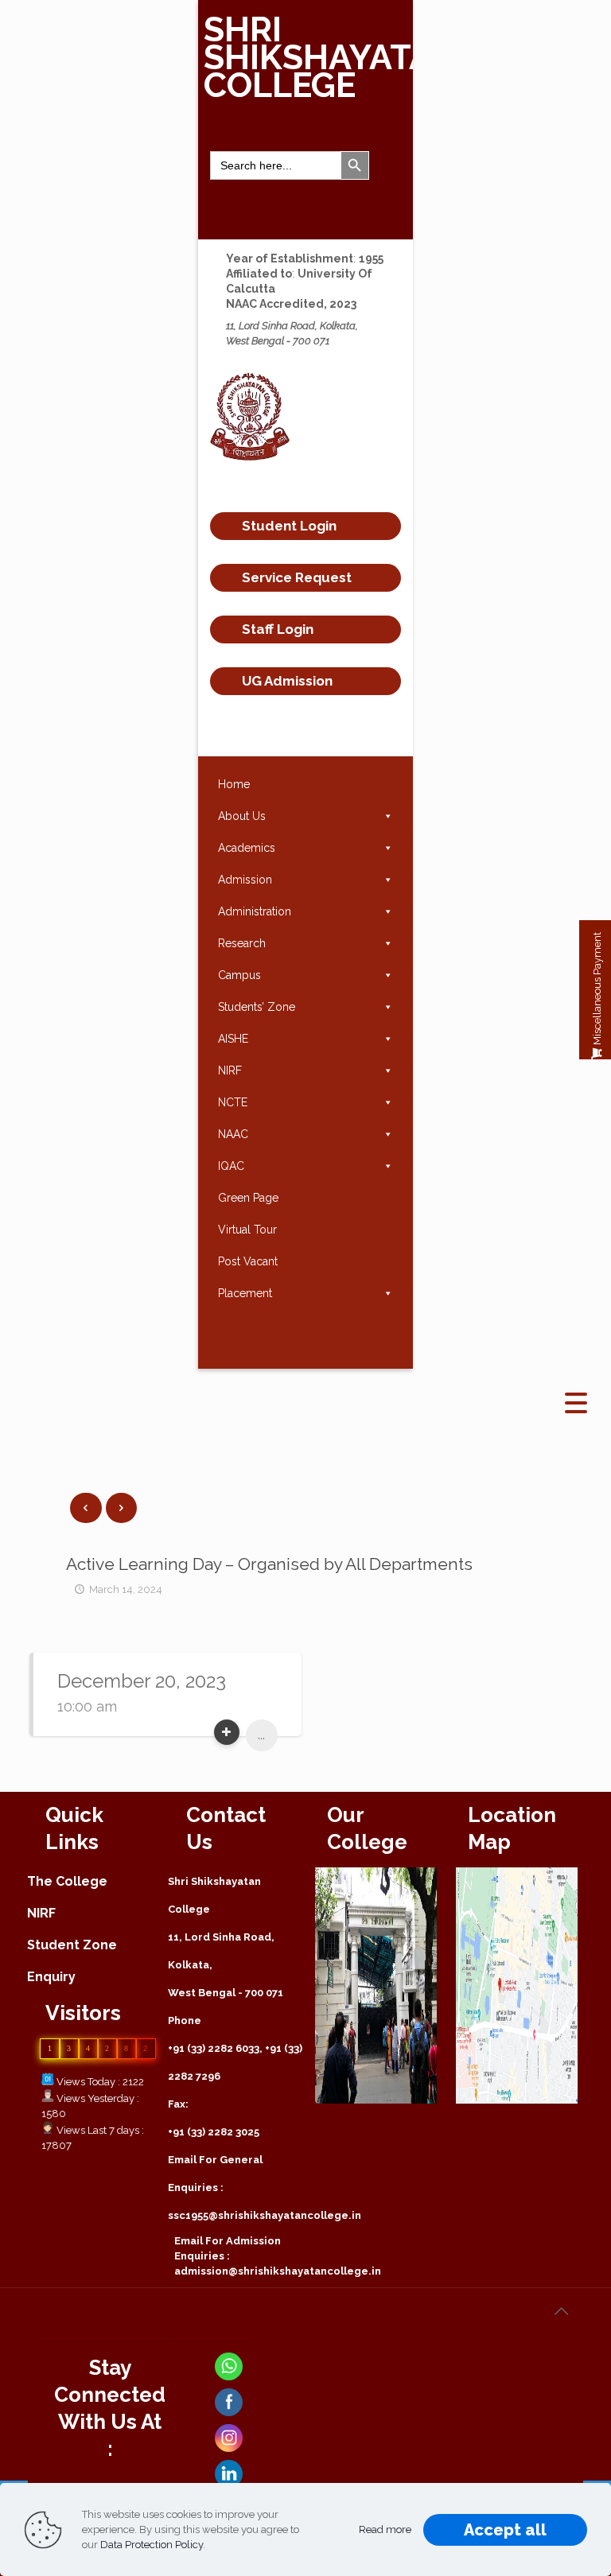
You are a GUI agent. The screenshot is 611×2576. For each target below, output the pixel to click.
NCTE (233, 1102)
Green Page (248, 1198)
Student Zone (72, 1945)
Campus (239, 975)
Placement (245, 1293)
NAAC (233, 1134)
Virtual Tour (247, 1230)
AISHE (233, 1039)
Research (242, 943)
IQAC (231, 1166)
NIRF (230, 1070)
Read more (385, 2529)
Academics (247, 848)
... (261, 1735)
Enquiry (51, 1977)
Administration (255, 911)
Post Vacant (248, 1261)
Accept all (505, 2530)
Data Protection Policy (152, 2545)
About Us (242, 816)
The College (67, 1881)
